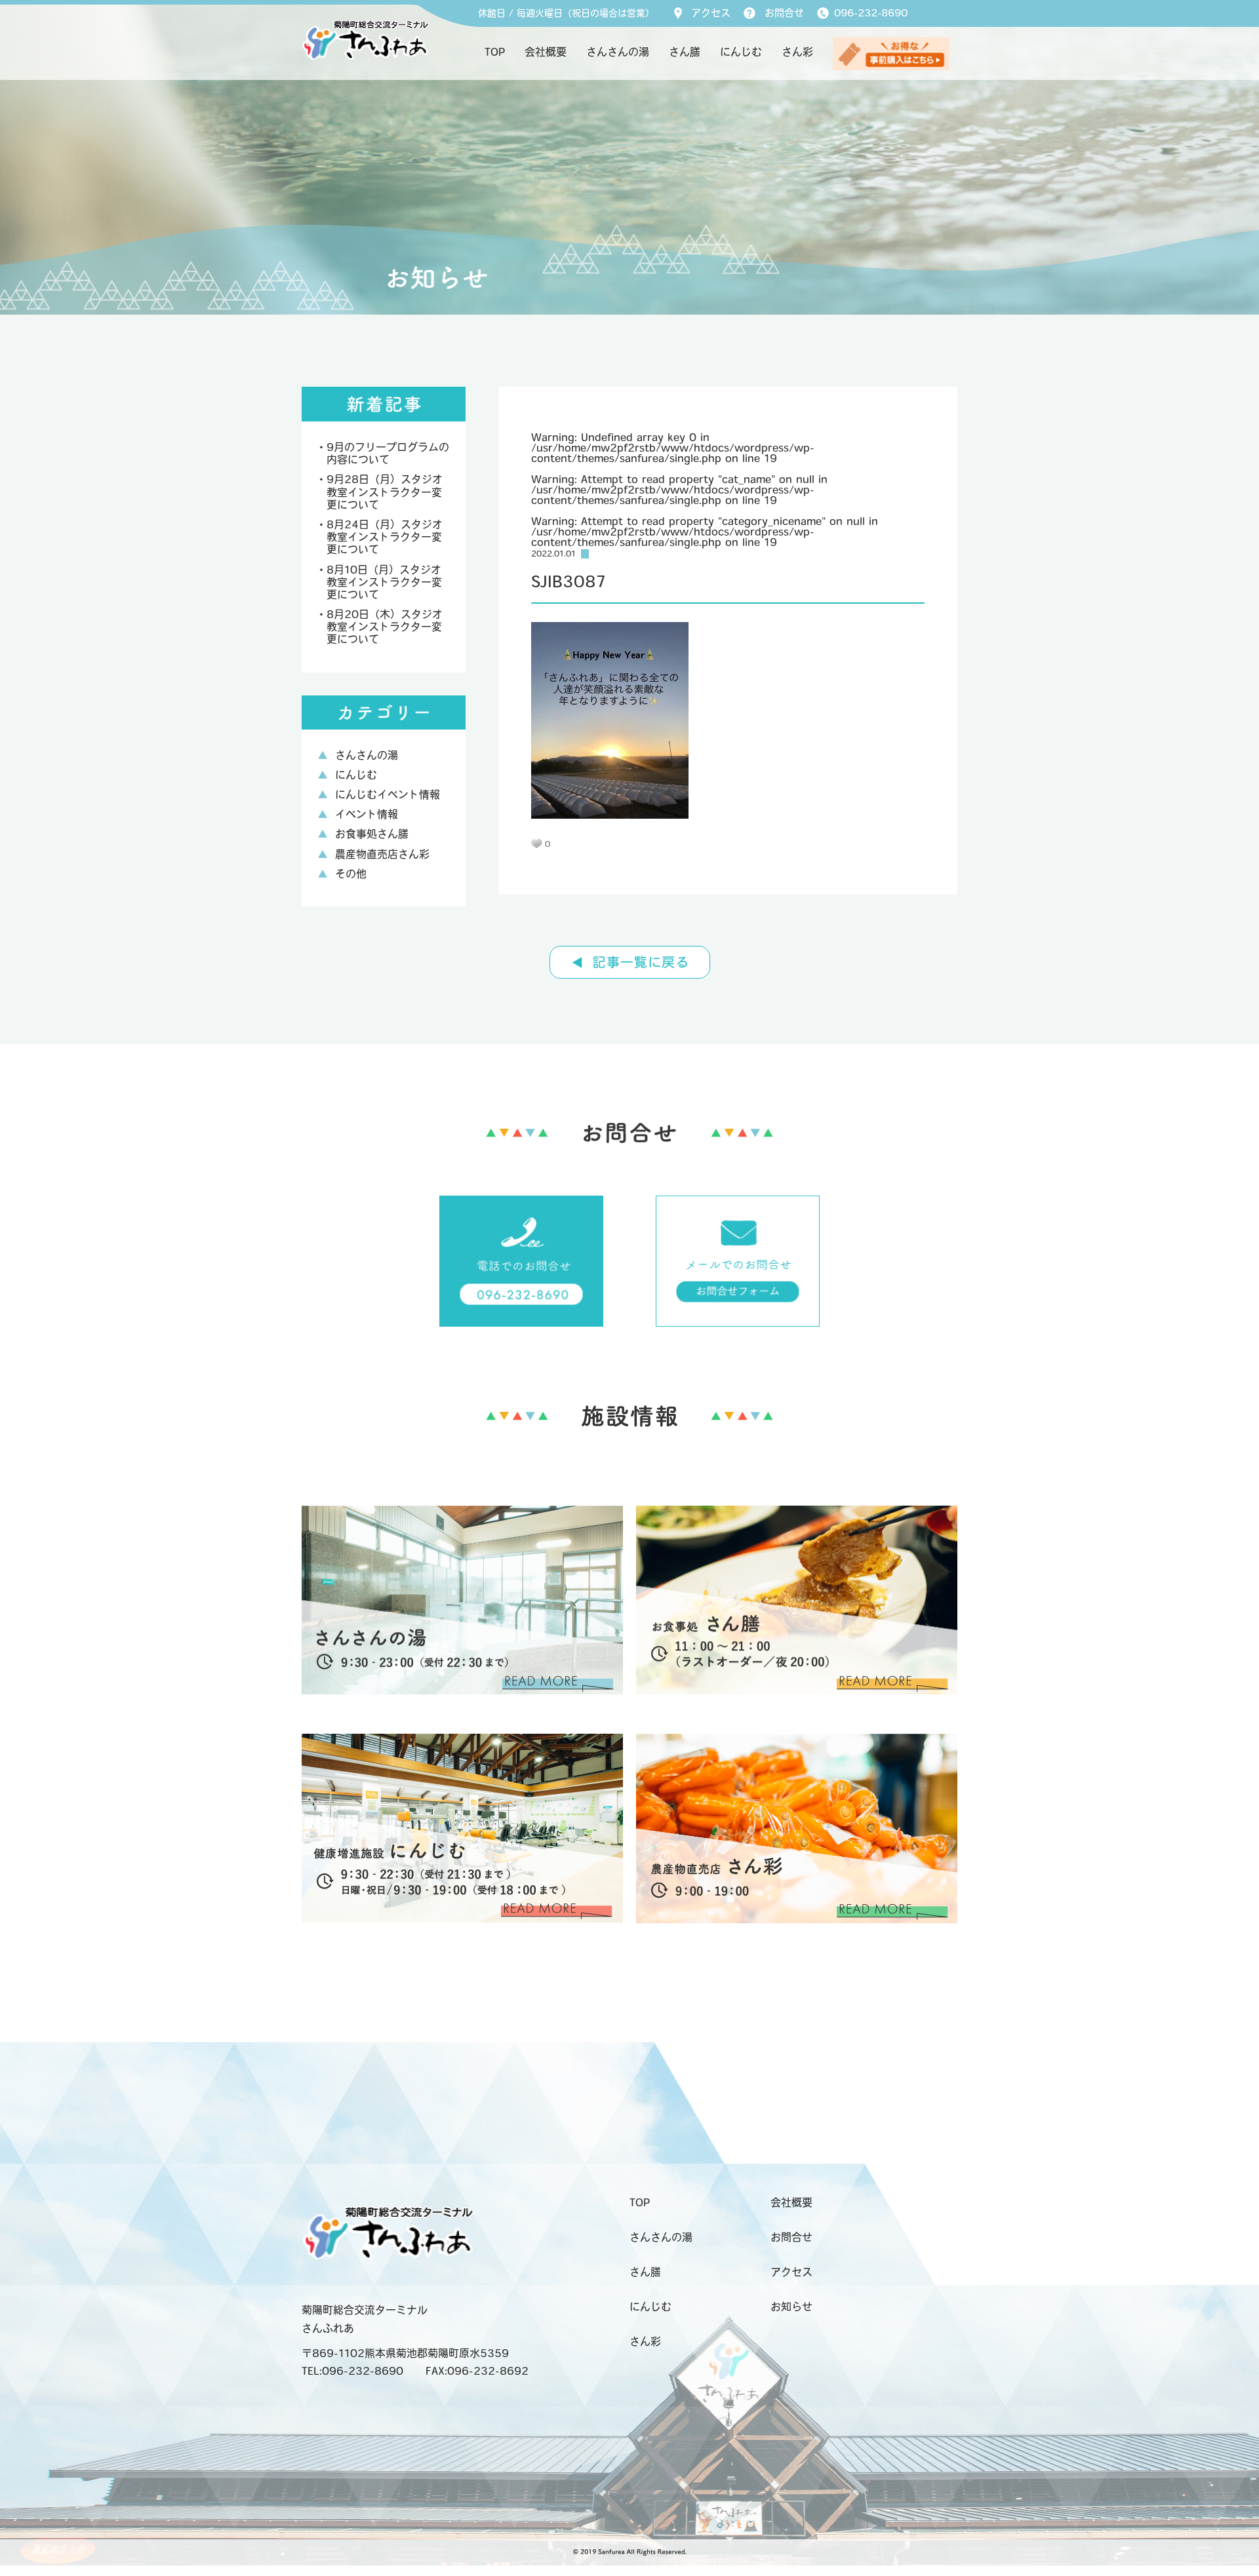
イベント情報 (367, 815)
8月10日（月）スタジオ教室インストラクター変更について (384, 583)
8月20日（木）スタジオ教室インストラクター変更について (385, 628)
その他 (351, 875)
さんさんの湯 (618, 53)
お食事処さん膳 (372, 835)
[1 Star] (536, 844)
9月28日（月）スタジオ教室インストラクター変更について (385, 493)
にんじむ (741, 53)
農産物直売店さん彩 (382, 855)
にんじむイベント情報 (388, 796)
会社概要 (546, 53)
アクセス (711, 14)
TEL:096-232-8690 (352, 2372)
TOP (495, 53)
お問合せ (784, 14)
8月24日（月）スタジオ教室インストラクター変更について (385, 538)
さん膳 (685, 53)
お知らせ (791, 2308)
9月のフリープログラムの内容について (388, 455)
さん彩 (797, 53)
